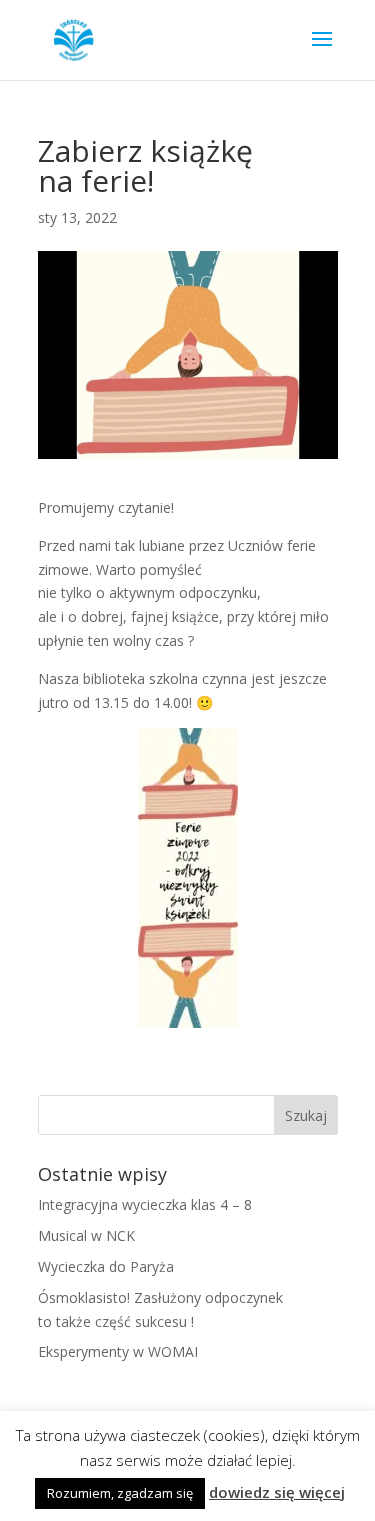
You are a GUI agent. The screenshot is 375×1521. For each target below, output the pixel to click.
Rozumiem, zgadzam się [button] (120, 1493)
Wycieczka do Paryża (106, 1266)
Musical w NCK (86, 1235)
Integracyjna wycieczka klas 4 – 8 (145, 1204)
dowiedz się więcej (277, 1492)
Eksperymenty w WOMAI (118, 1351)
